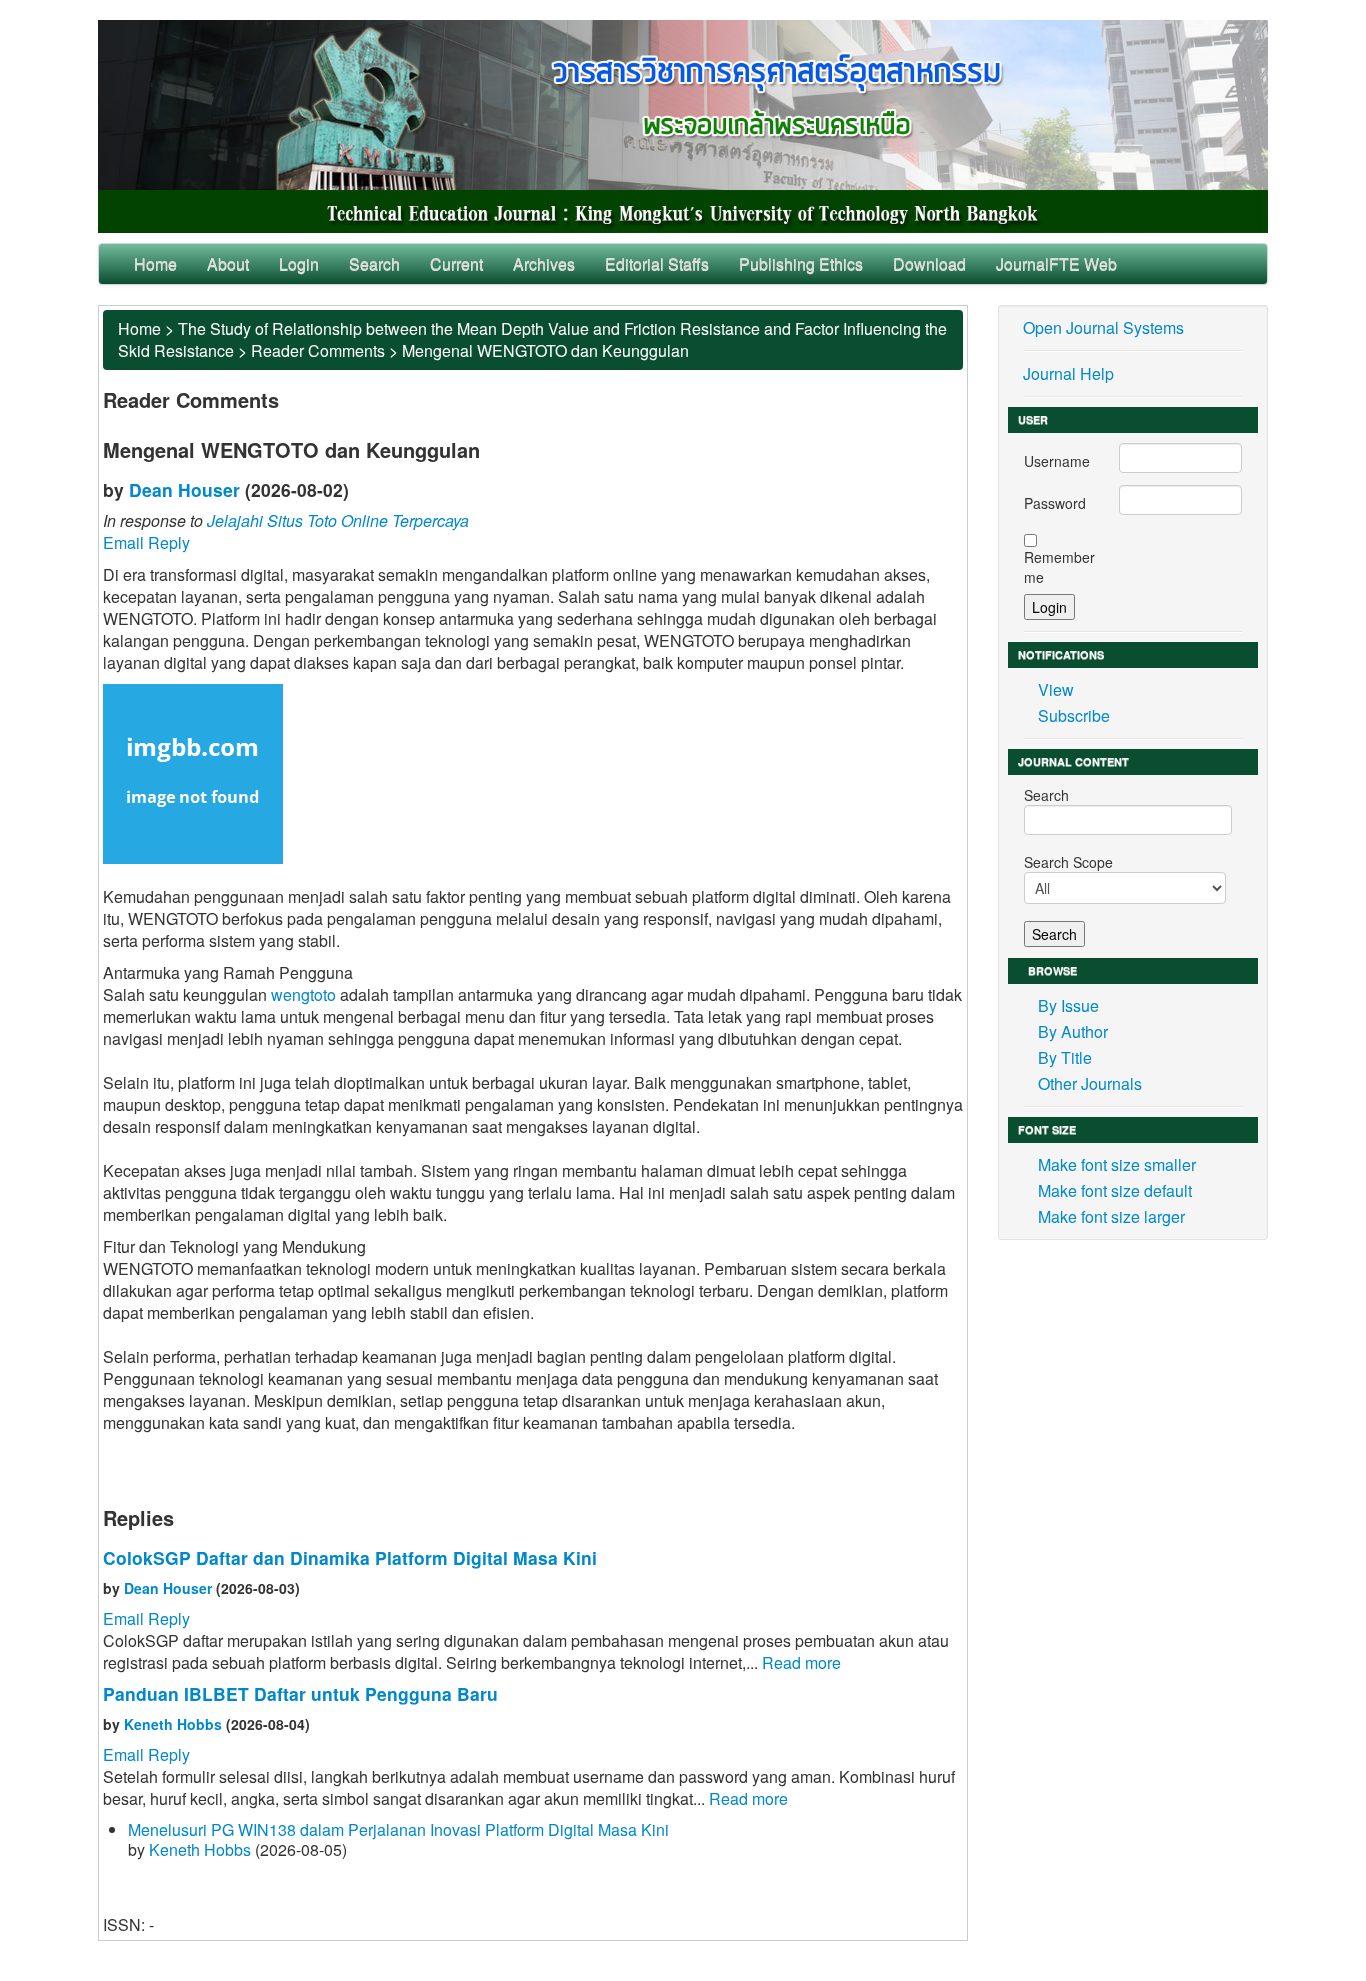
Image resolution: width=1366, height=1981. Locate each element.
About (228, 263)
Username (1057, 461)
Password (1055, 503)
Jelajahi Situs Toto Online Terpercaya (338, 520)
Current (456, 263)
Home (155, 263)
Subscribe (1074, 715)
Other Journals (1090, 1083)
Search (374, 263)
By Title (1065, 1057)
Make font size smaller (1117, 1164)
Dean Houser (184, 489)
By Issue (1068, 1005)
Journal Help (1068, 373)
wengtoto (303, 994)
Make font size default (1115, 1190)
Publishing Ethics (801, 263)
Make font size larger (1111, 1216)
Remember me (1059, 567)
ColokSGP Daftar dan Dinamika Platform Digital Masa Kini (350, 1557)
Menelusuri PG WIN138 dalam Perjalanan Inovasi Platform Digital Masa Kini (398, 1829)
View (1056, 689)
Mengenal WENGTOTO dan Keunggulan (545, 350)
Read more (801, 1662)
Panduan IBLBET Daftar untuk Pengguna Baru (300, 1693)
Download (929, 263)
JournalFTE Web (1056, 263)
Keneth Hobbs (173, 1724)
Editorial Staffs (657, 263)
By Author (1073, 1031)
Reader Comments (318, 350)
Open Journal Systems (1103, 327)
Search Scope (1068, 862)
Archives (544, 263)
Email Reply (146, 542)
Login (299, 263)
